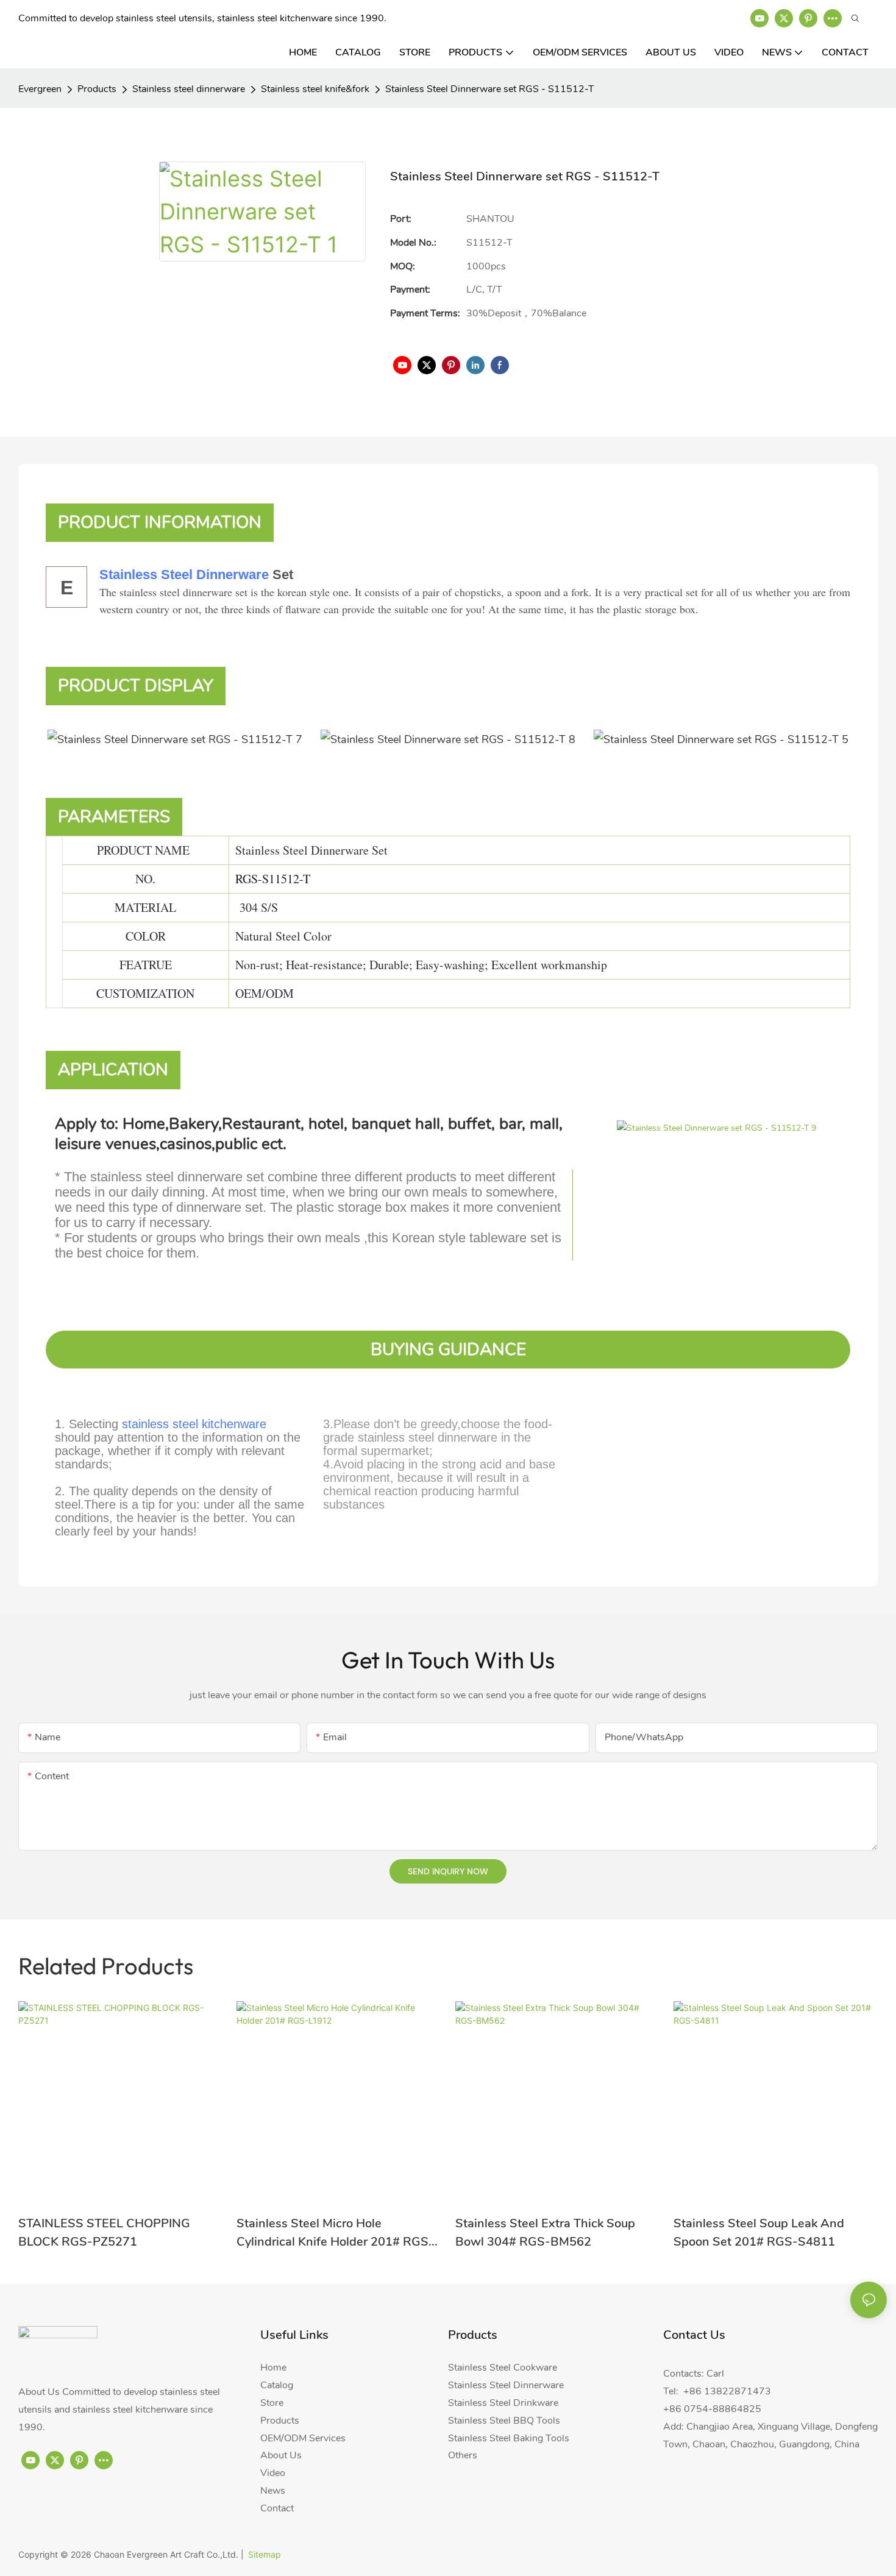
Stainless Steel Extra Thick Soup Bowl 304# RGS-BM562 (545, 2233)
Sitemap (265, 2554)
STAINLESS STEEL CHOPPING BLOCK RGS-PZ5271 (104, 2233)
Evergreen (40, 89)
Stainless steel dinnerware (189, 89)
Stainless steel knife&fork (315, 89)
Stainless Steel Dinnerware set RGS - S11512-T (490, 89)
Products (97, 89)
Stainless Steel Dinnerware (184, 575)
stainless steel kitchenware (194, 1424)
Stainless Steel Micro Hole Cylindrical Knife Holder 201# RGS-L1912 (335, 2233)
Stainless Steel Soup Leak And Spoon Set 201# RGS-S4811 (759, 2233)
